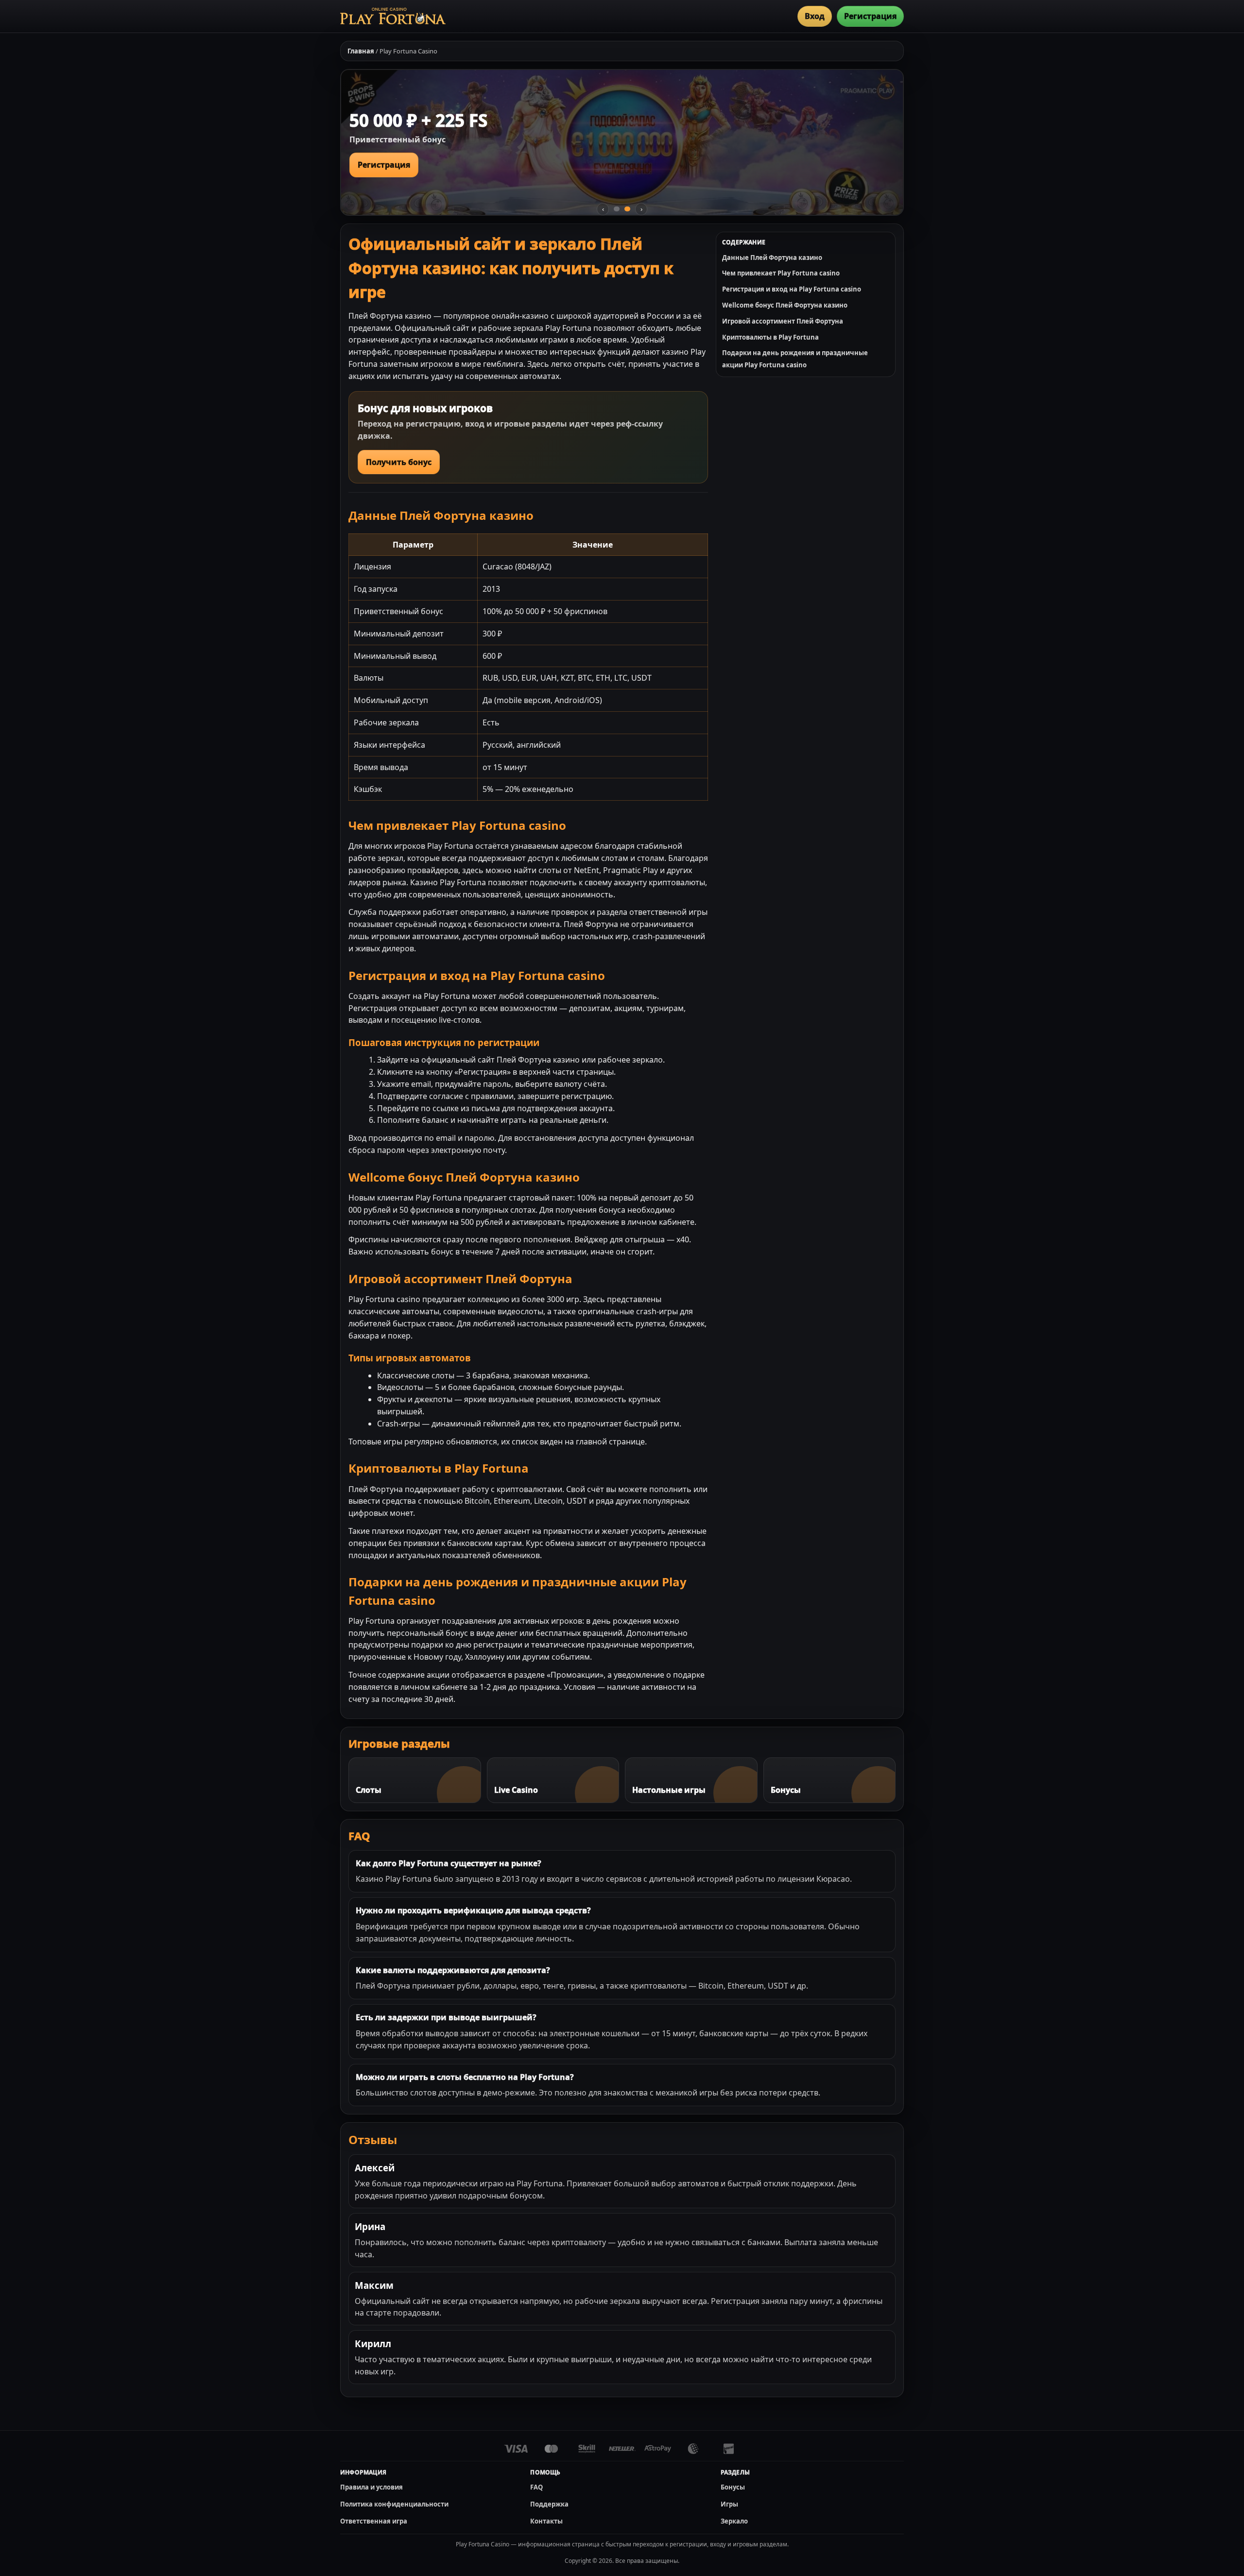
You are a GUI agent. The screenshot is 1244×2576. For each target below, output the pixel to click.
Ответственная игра (374, 2521)
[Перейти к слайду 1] (617, 209)
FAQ (536, 2487)
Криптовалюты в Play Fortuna (770, 337)
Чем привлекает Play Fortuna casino (781, 273)
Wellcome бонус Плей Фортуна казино (785, 305)
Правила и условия (371, 2487)
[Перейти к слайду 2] (627, 209)
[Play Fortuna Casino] (393, 16)
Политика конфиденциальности (394, 2504)
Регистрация (870, 16)
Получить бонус (399, 462)
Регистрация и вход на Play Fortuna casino (792, 289)
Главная (361, 51)
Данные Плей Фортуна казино (772, 258)
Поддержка (549, 2504)
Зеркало (734, 2521)
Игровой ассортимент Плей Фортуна (783, 321)
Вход (815, 16)
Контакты (546, 2521)
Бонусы (733, 2487)
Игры (729, 2504)
